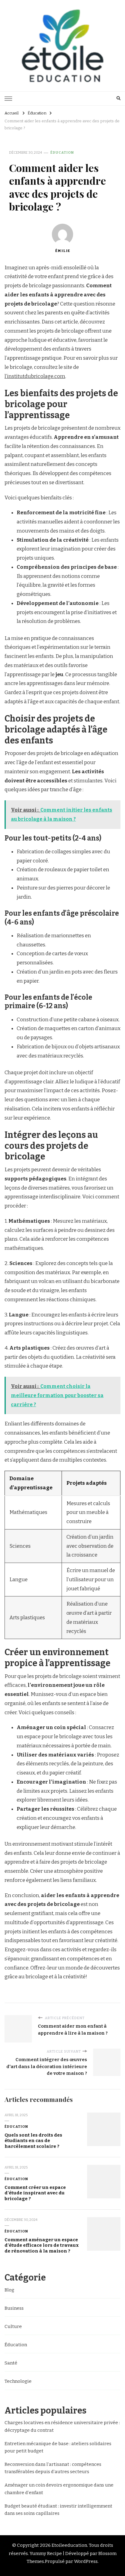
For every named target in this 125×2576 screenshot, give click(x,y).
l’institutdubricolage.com (35, 376)
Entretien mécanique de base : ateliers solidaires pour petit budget (58, 2447)
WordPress (86, 2561)
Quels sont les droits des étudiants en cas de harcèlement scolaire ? (33, 2141)
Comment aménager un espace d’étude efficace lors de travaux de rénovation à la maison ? (42, 2245)
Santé (11, 2363)
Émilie (63, 251)
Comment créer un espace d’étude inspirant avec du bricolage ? (35, 2193)
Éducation (62, 152)
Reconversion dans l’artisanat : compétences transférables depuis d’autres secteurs (53, 2468)
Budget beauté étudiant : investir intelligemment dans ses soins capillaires (58, 2510)
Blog (9, 2290)
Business (14, 2308)
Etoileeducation (69, 2545)
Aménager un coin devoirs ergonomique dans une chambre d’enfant (59, 2489)
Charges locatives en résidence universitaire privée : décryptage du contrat (62, 2426)
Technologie (18, 2381)
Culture (13, 2326)
